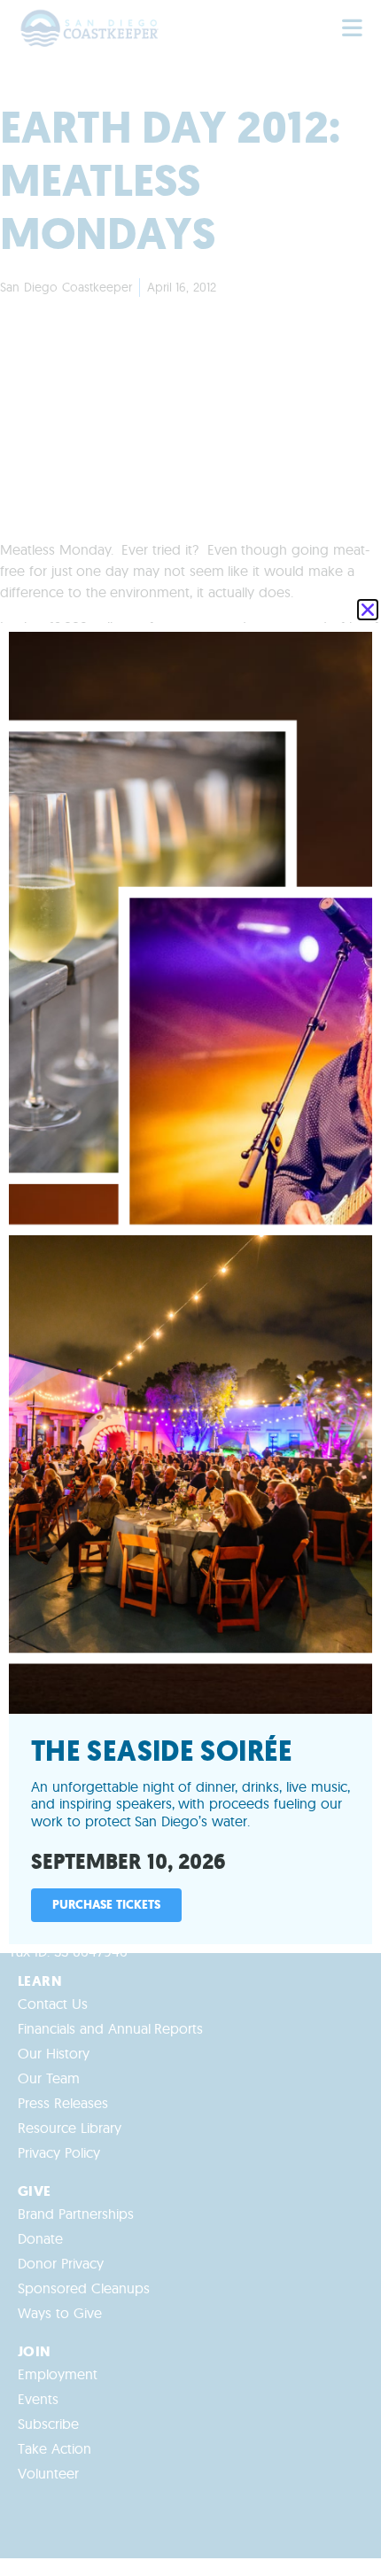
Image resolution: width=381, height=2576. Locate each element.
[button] (368, 610)
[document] (190, 1288)
